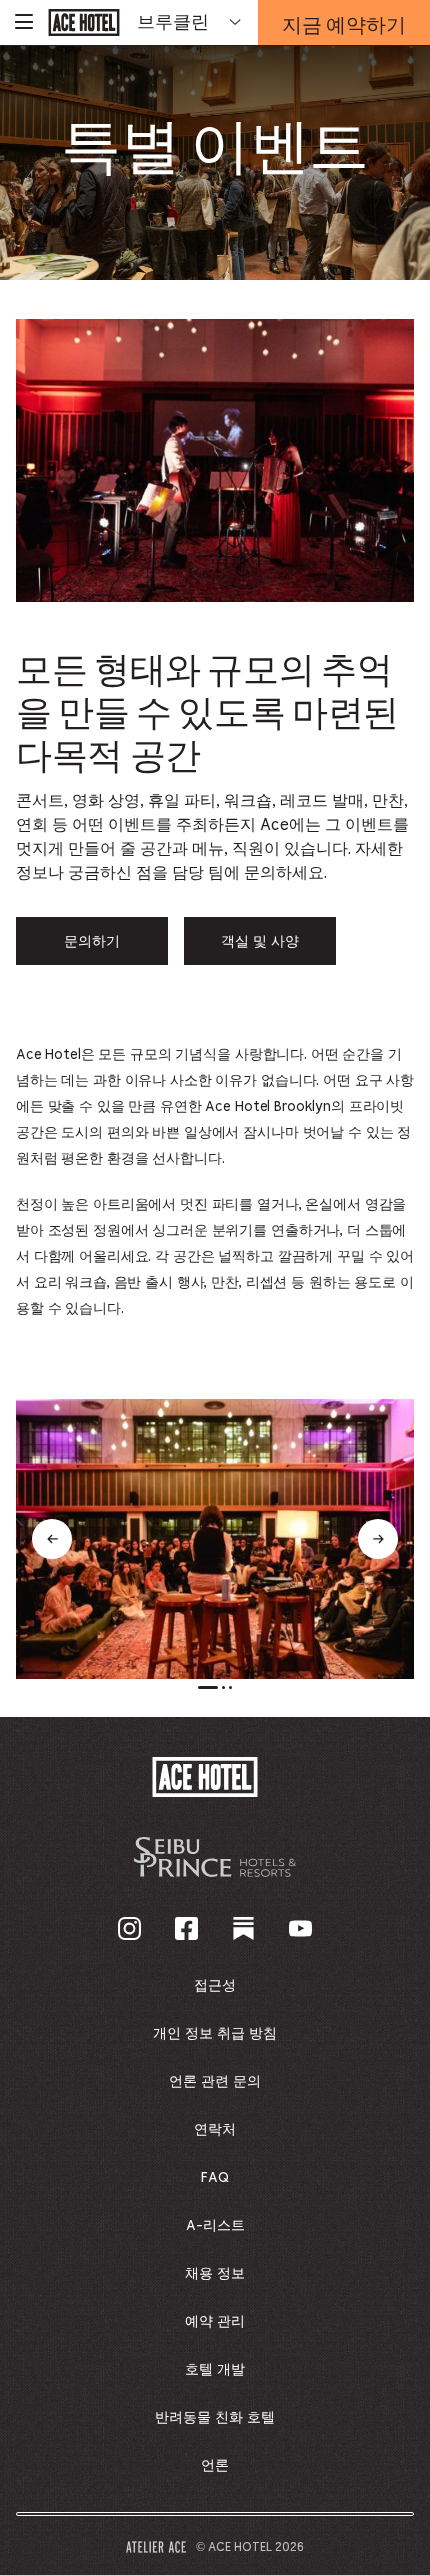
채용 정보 (215, 2274)
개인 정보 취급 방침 (215, 2034)
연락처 (215, 2130)
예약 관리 (215, 2322)
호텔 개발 (215, 2370)
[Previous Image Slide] (52, 1539)
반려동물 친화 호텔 (215, 2418)
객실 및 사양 (260, 942)
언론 (215, 2466)
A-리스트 (215, 2226)
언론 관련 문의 (215, 2082)
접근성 (215, 1986)
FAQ (215, 2178)
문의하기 (92, 942)
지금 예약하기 (344, 28)
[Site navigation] (24, 22)
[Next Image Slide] (378, 1539)
